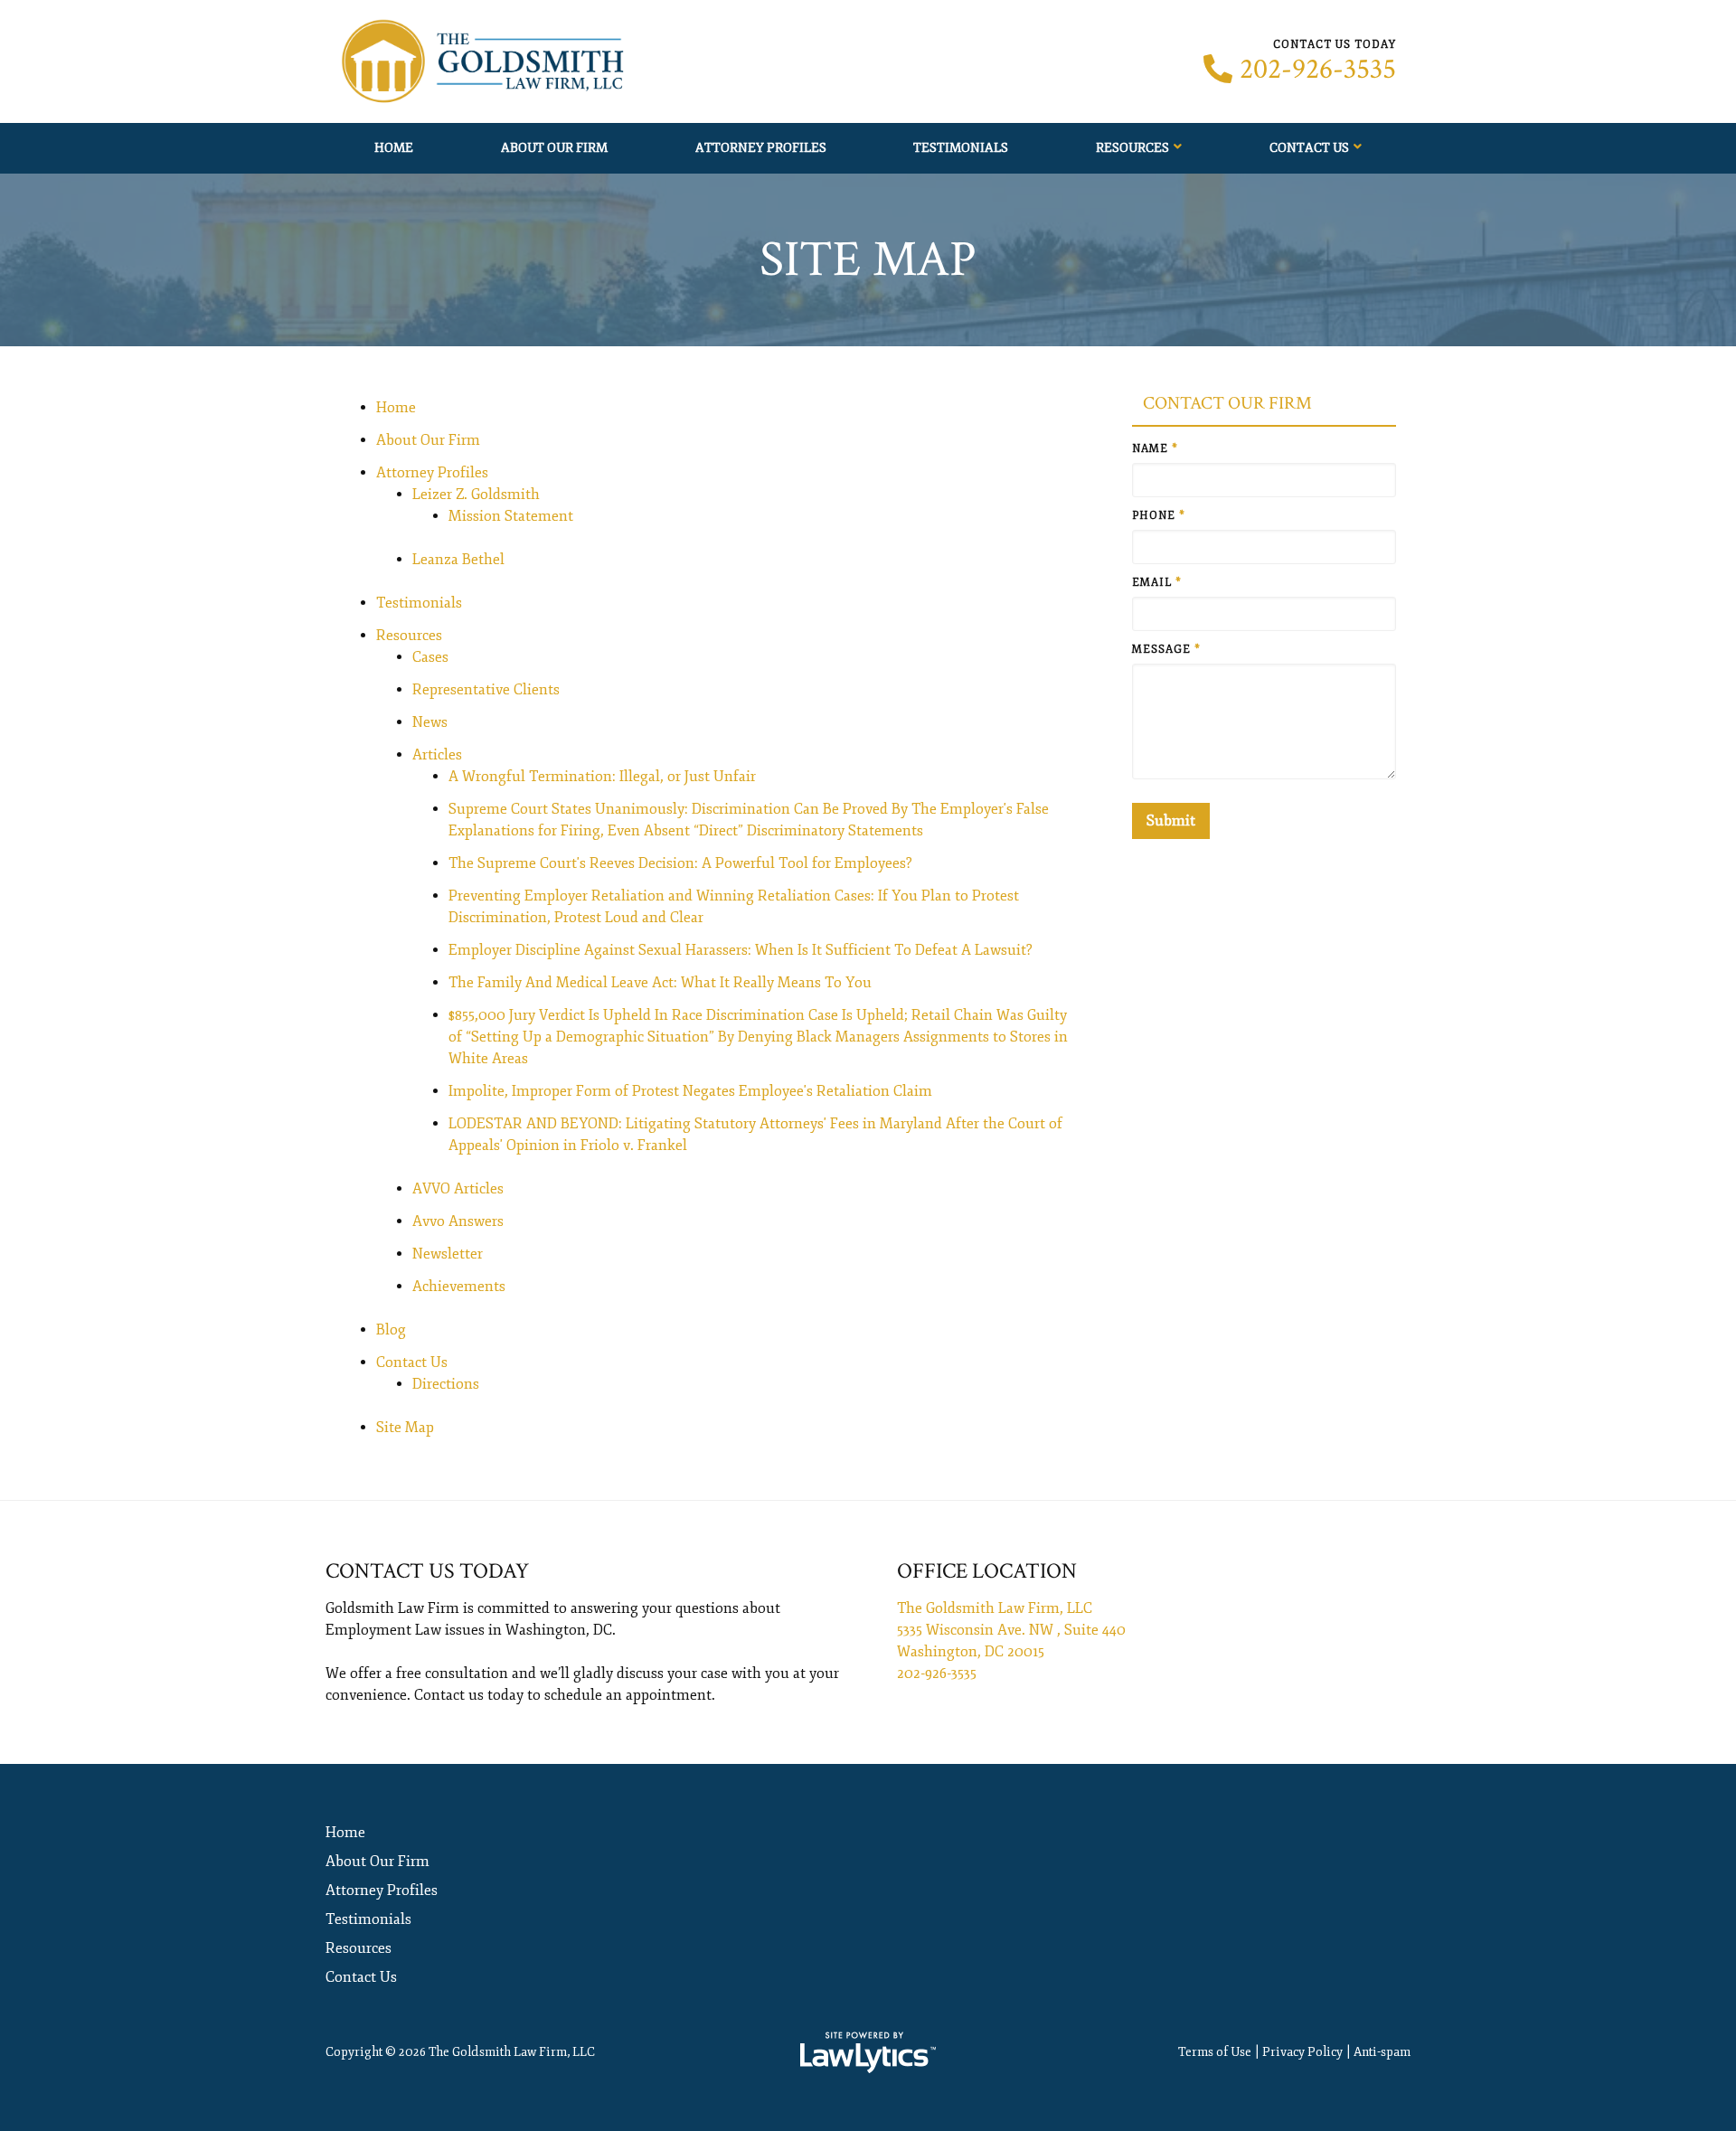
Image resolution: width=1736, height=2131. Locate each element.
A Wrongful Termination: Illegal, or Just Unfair (602, 777)
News (430, 722)
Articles (437, 755)
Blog (391, 1330)
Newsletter (448, 1254)
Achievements (459, 1287)
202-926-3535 (1318, 70)
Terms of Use (1215, 2052)
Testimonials (961, 148)
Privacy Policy (1302, 2052)
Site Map (405, 1428)
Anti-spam (1382, 2052)
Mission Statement (511, 516)
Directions (446, 1384)
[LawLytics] (868, 2052)
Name (1155, 449)
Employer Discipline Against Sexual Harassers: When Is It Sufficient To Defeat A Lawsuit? (741, 950)
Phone (1159, 516)
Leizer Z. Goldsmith (476, 495)
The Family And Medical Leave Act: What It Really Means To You (660, 983)
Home (394, 148)
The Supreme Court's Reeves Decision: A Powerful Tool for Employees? (680, 863)
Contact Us (1309, 148)
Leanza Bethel (458, 560)
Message (1166, 650)
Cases (430, 657)
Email (1157, 583)
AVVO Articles (458, 1189)
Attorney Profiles (761, 148)
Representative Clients (486, 690)
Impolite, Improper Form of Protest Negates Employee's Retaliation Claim (690, 1091)
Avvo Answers (458, 1221)
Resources (1132, 148)
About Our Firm (554, 148)
